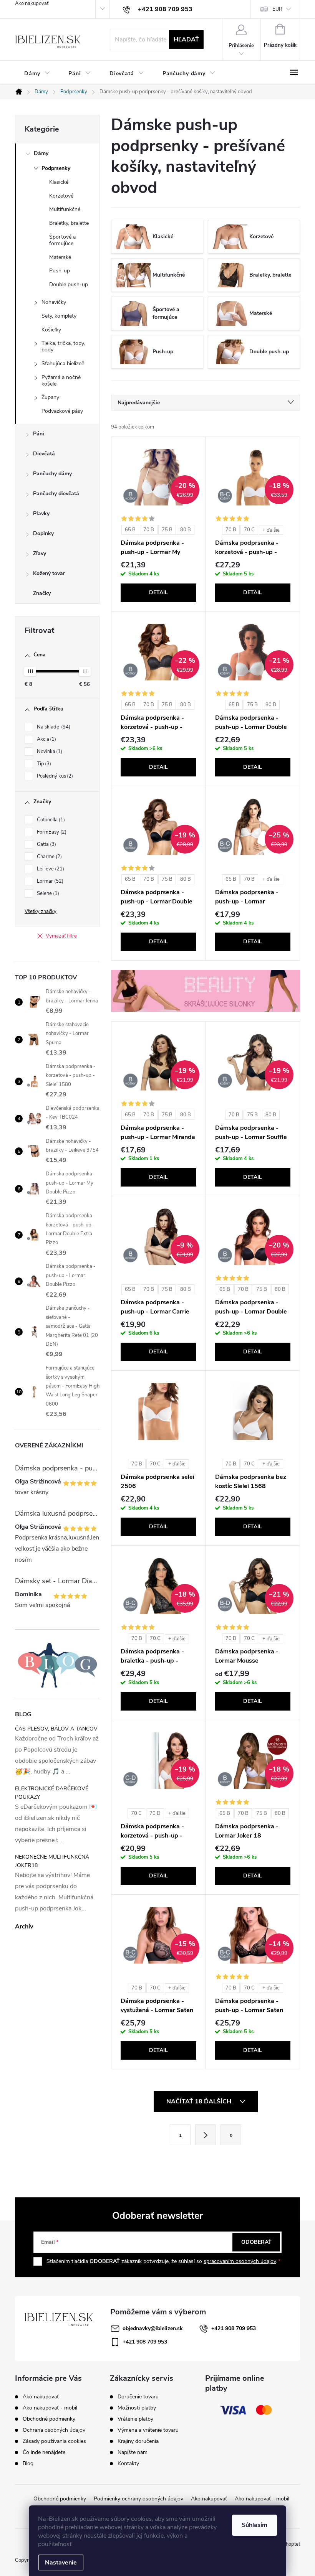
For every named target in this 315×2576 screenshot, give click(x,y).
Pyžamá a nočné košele (61, 381)
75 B (167, 530)
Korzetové (61, 196)
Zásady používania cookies (54, 2441)
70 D (155, 1813)
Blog (28, 2463)
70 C (249, 530)
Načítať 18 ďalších (200, 2101)
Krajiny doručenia (138, 2441)
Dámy (41, 153)
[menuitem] (37, 73)
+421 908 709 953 (234, 2328)
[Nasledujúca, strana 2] (206, 2135)
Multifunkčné (65, 209)
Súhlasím (254, 2525)
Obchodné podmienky (49, 2419)
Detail (158, 592)
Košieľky (51, 330)
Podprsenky (56, 168)
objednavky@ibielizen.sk (153, 2328)
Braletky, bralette (69, 223)
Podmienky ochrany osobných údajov (138, 2499)
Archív (24, 1927)
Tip (43, 764)
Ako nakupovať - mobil (50, 2408)
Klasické (59, 182)
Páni (39, 434)
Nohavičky (54, 302)
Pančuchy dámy (52, 474)
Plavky (41, 513)
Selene (47, 893)
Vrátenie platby (135, 2419)
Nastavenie (61, 2563)
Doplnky (43, 533)
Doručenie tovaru (138, 2397)
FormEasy (51, 832)
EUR (277, 9)
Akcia (46, 739)
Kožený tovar (49, 573)
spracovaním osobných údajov (240, 2261)
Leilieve (50, 869)
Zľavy (40, 553)
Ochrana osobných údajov (54, 2430)
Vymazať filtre (61, 936)
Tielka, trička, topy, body (63, 346)
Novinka (49, 752)
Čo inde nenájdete (44, 2452)
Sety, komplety (59, 316)
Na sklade (53, 727)
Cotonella (50, 820)
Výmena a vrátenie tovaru (148, 2430)
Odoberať (256, 2242)
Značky (42, 593)
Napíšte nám (133, 2452)
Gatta (46, 844)
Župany (50, 397)
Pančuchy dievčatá (56, 494)
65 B (130, 530)
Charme (49, 857)
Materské (60, 257)
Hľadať (186, 40)
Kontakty (128, 2464)
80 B (186, 530)
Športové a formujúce (62, 240)
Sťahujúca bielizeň (63, 363)
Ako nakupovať (32, 3)
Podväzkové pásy (62, 411)
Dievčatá (44, 454)
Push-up (60, 271)
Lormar (49, 881)
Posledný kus (54, 776)
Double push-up (69, 284)
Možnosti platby (137, 2408)
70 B (149, 530)
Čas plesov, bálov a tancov (56, 1729)
